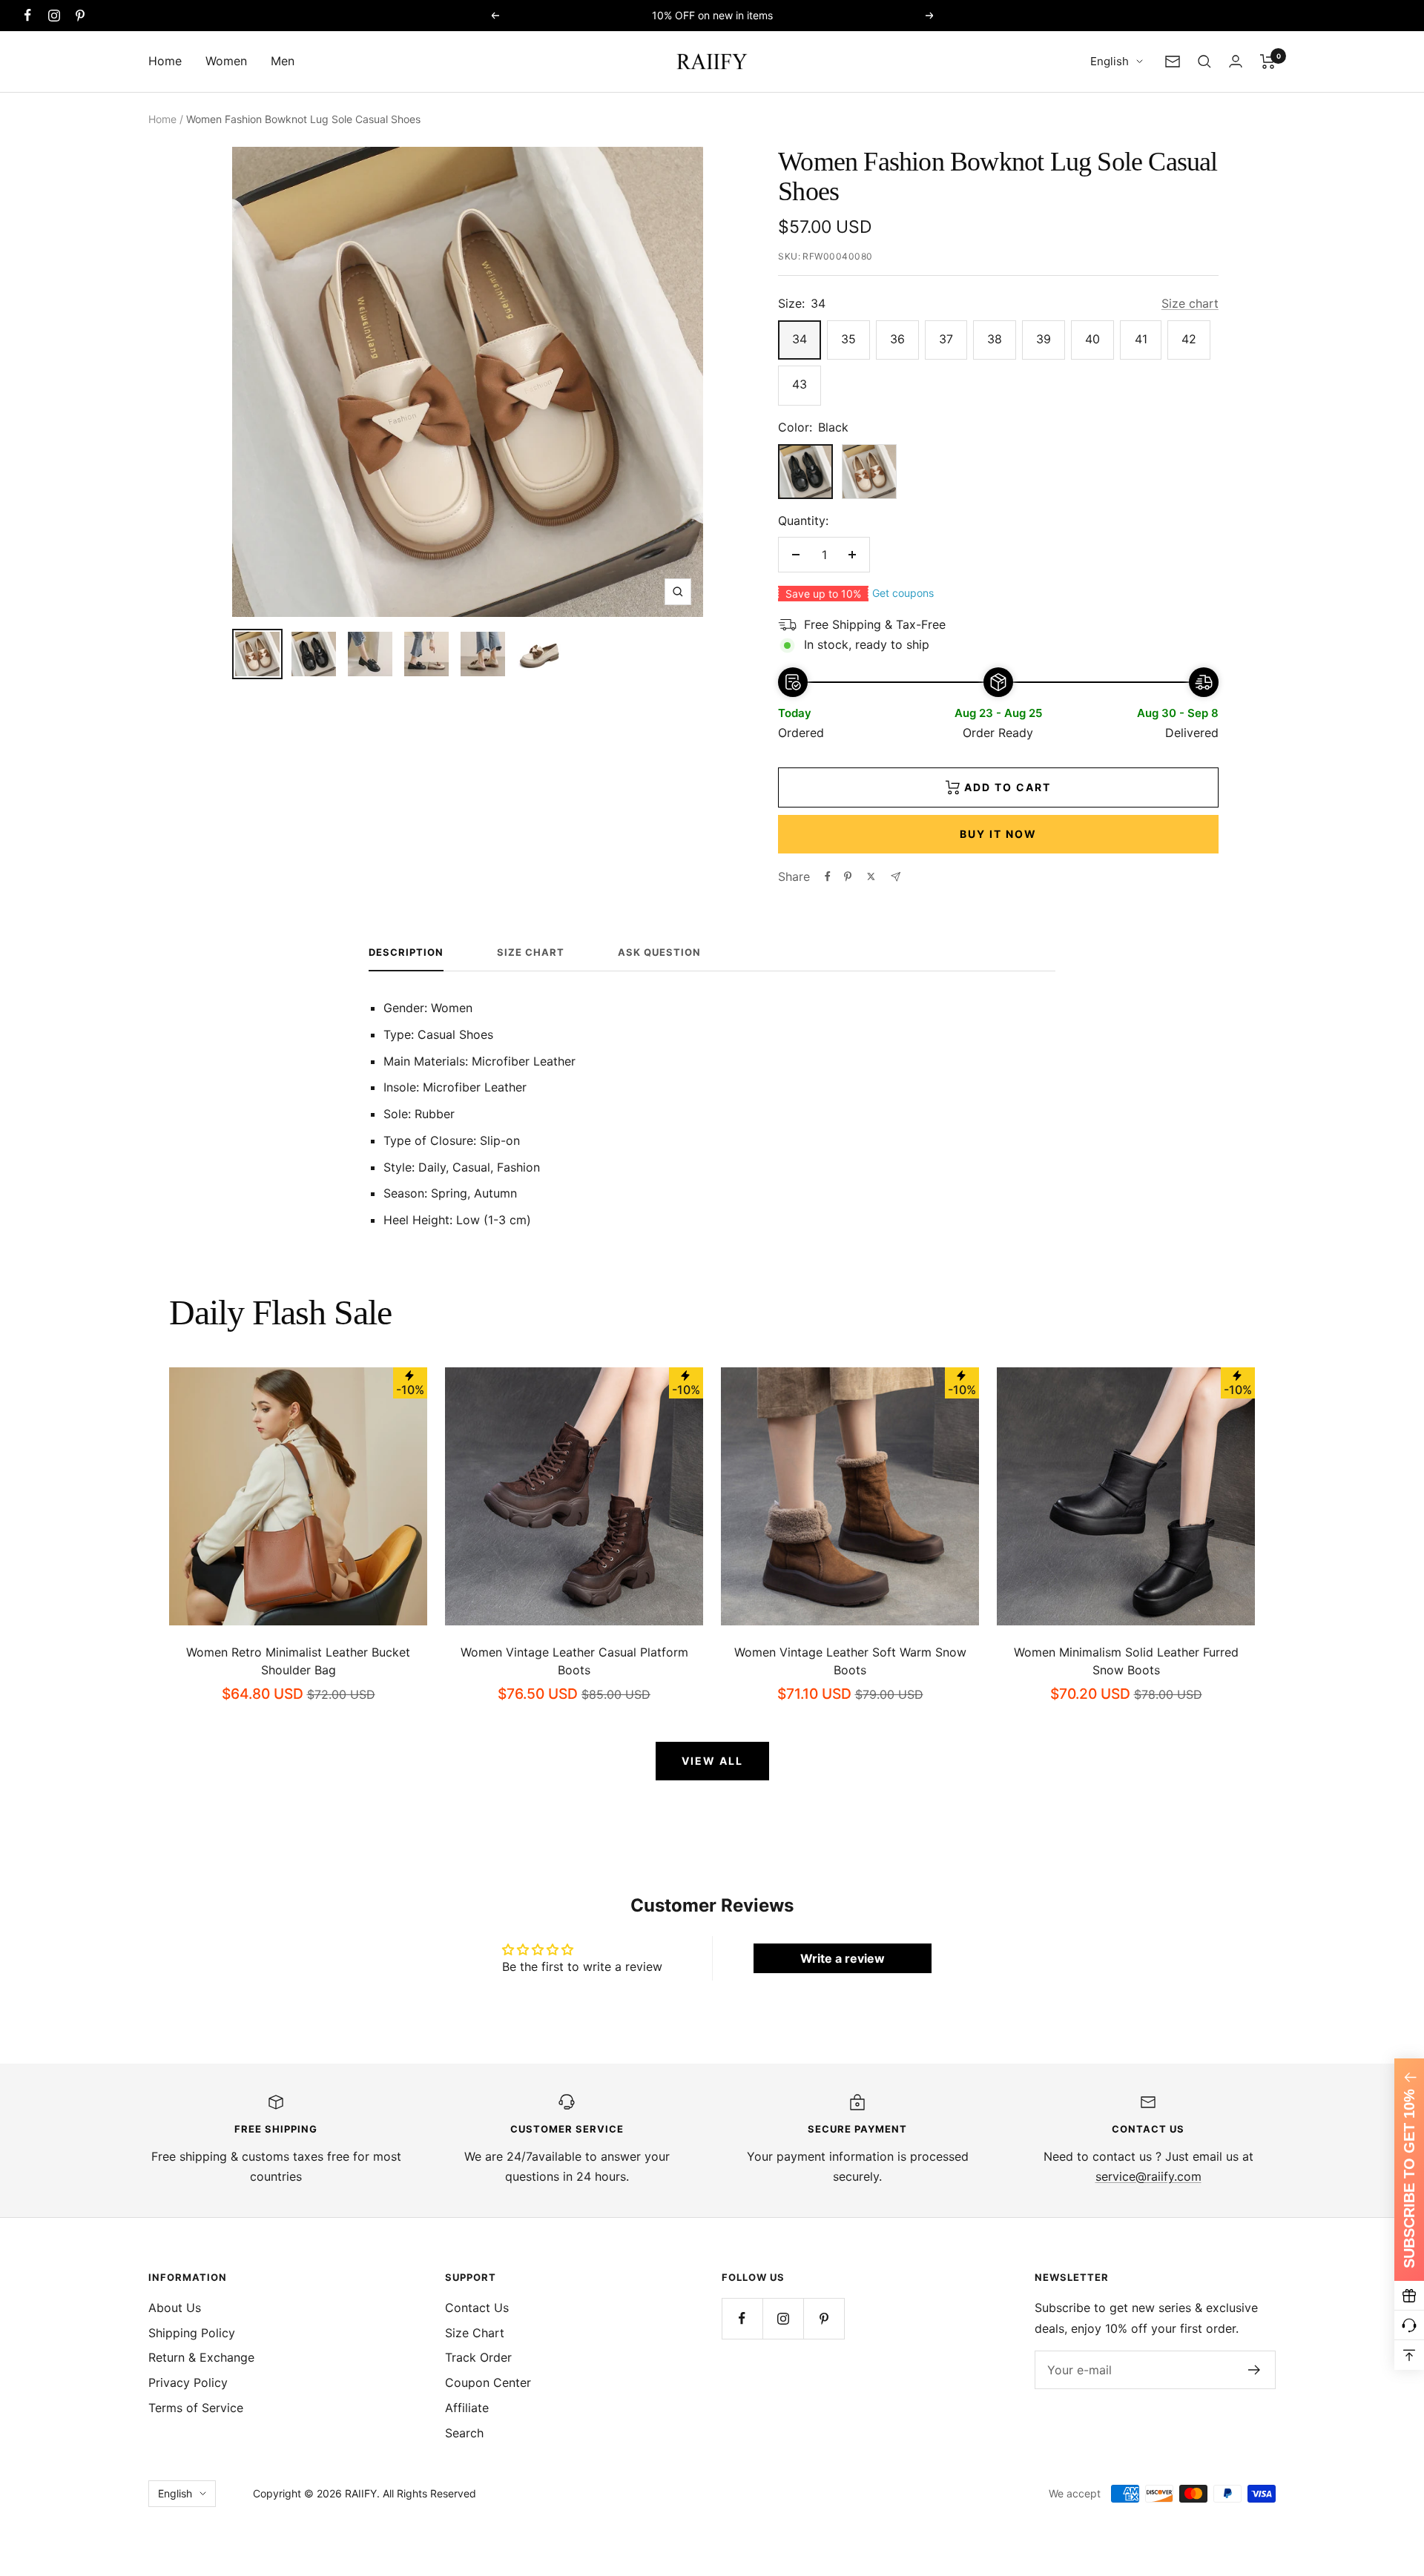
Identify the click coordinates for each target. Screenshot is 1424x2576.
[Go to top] (1409, 2355)
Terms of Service (196, 2408)
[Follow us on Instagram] (54, 15)
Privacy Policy (188, 2382)
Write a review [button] (843, 1958)
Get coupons (903, 593)
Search (464, 2433)
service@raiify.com (1148, 2176)
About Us (175, 2308)
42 (1189, 339)
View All (712, 1761)
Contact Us (477, 2308)
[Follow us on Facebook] (28, 15)
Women (226, 61)
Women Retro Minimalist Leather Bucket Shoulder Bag (298, 1661)
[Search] (1204, 62)
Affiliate (467, 2408)
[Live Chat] (1409, 2325)
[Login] (1236, 61)
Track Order (478, 2357)
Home (165, 61)
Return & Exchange (201, 2357)
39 (1044, 339)
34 (800, 339)
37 (946, 339)
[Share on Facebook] (828, 876)
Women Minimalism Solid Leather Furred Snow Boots (1126, 1661)
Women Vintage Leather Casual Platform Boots (574, 1661)
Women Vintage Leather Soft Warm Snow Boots (850, 1661)
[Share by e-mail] (896, 877)
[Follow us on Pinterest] (80, 15)
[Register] (1255, 2370)
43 (800, 384)
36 (897, 339)
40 (1092, 339)
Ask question (659, 952)
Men (283, 61)
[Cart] (1268, 62)
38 (995, 339)
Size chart (1190, 303)
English (1110, 61)
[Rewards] (1409, 2296)
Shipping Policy (192, 2333)
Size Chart (531, 952)
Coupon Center (488, 2382)
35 (848, 339)
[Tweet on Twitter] (871, 876)
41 (1141, 339)
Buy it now (998, 834)
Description (406, 952)
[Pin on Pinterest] (848, 876)
